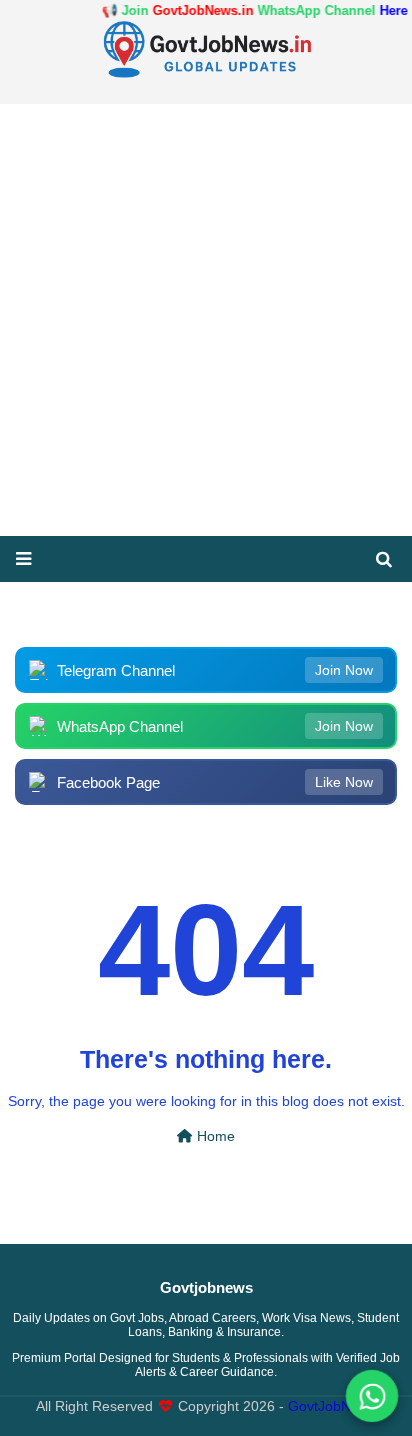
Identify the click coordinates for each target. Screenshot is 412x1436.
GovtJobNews (332, 1406)
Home (214, 1136)
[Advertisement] (206, 320)
